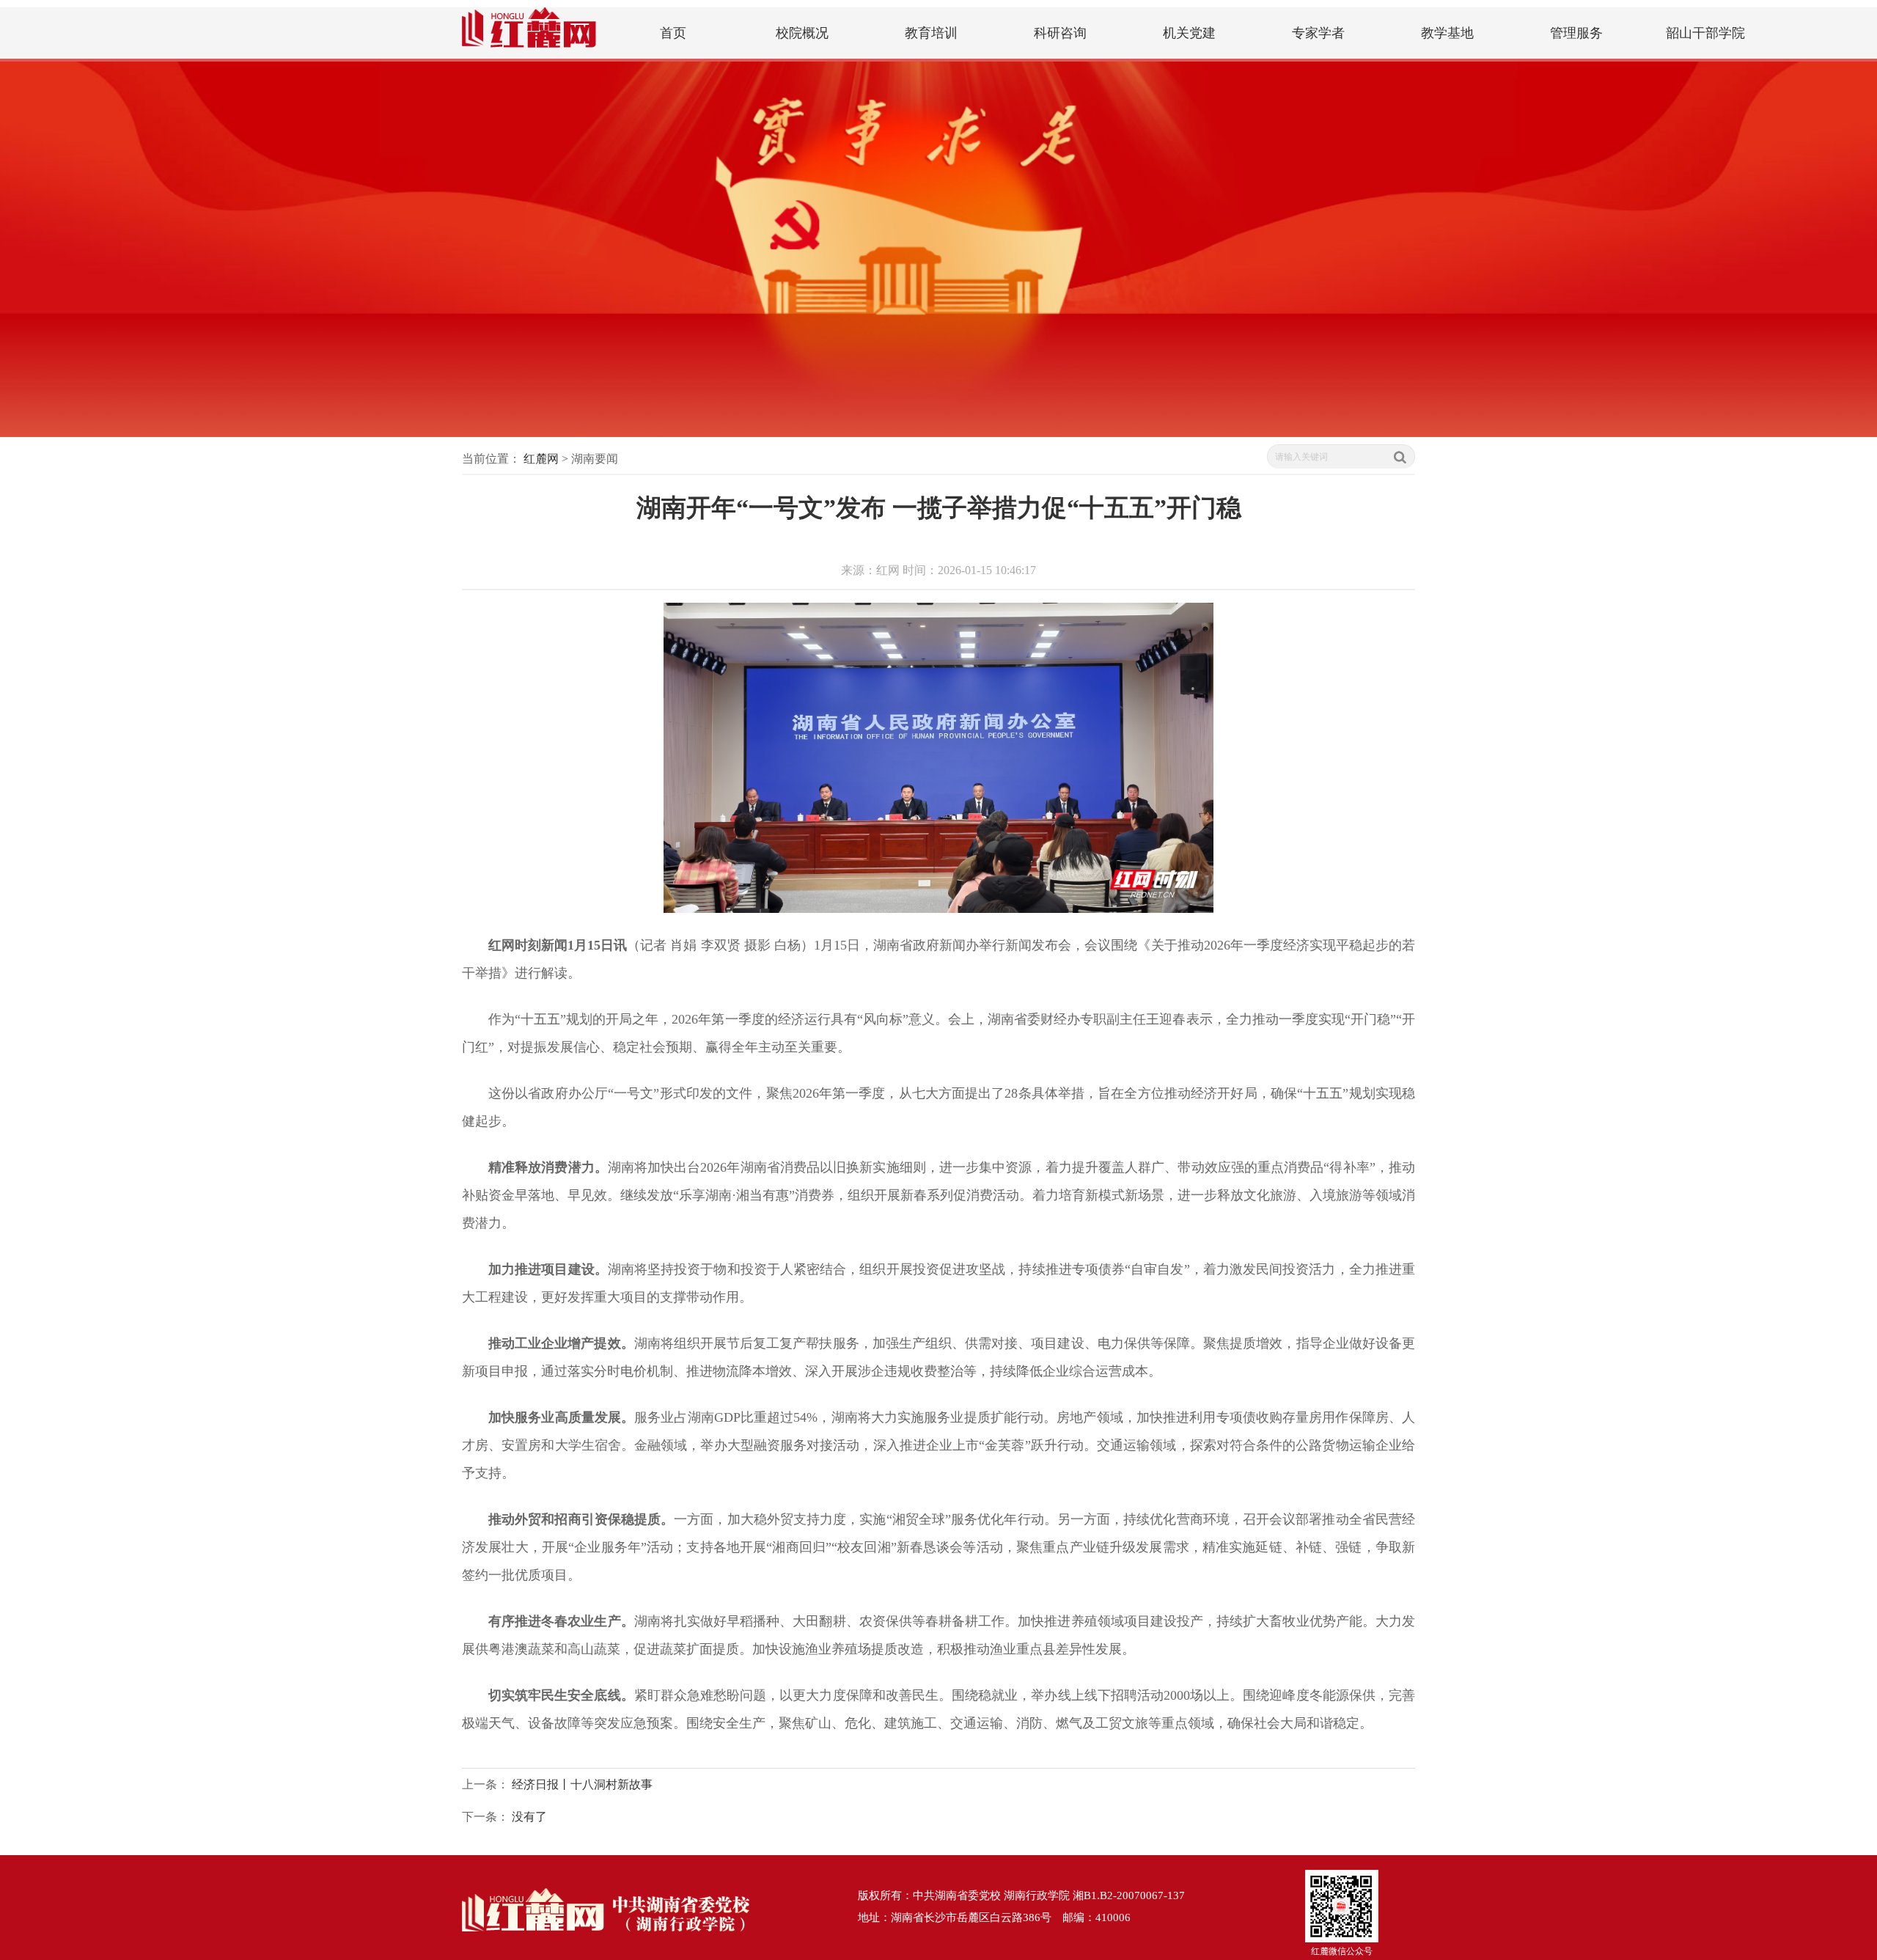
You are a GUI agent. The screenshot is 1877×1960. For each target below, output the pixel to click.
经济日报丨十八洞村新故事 (582, 1784)
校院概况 (802, 33)
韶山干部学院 (1705, 33)
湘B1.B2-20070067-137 (1129, 1895)
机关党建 (1189, 33)
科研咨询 (1060, 33)
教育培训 (931, 33)
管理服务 (1576, 33)
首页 (673, 33)
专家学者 (1318, 33)
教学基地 (1447, 33)
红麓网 (541, 459)
